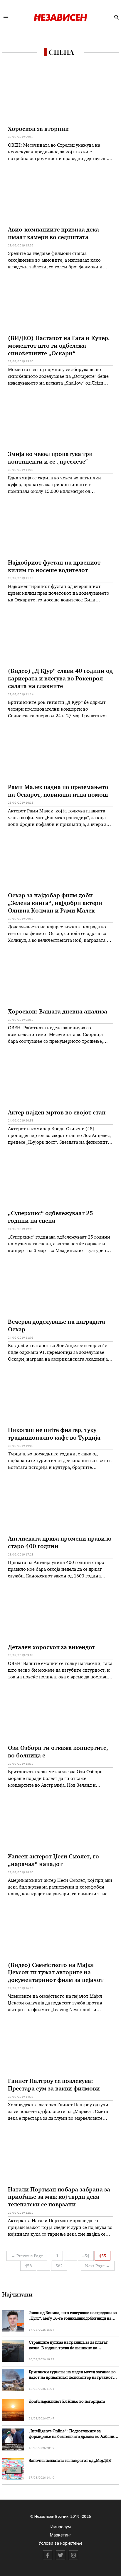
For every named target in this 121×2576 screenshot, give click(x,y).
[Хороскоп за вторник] (60, 97)
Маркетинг (61, 2535)
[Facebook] (48, 2555)
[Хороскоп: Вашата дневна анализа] (60, 979)
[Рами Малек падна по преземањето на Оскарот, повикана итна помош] (60, 755)
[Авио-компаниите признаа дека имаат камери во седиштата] (60, 198)
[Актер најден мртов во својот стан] (60, 1080)
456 (28, 2266)
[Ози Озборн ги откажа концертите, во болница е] (60, 1716)
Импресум (60, 2527)
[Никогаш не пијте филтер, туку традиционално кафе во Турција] (60, 1398)
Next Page (98, 2266)
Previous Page (27, 2256)
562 (59, 2266)
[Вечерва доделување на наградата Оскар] (60, 1290)
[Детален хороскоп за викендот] (60, 1615)
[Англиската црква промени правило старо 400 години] (60, 1506)
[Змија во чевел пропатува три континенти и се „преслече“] (60, 422)
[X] (60, 2555)
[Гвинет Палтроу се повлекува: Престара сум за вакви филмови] (60, 2049)
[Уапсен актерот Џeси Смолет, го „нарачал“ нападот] (60, 1824)
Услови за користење (60, 2543)
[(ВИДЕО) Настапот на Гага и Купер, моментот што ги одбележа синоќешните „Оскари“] (60, 306)
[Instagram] (73, 2555)
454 (86, 2256)
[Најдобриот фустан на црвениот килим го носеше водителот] (60, 530)
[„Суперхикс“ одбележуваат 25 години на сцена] (60, 1181)
